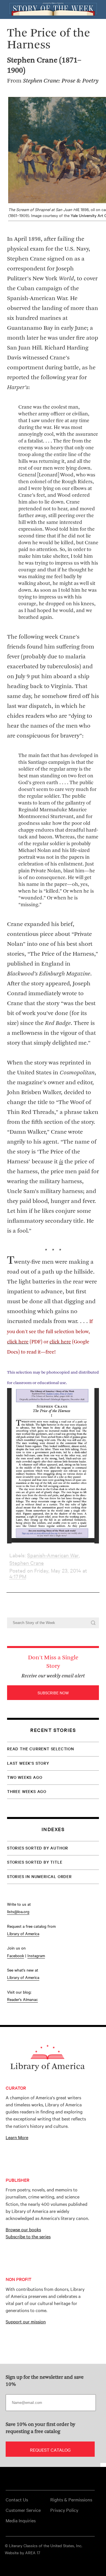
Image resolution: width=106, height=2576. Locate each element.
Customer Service (23, 2510)
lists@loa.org (18, 1911)
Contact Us (17, 2499)
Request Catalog (50, 2450)
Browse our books (23, 2229)
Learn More (17, 2137)
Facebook (16, 1955)
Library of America (23, 1933)
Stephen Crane (27, 1563)
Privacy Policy (64, 2510)
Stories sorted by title (35, 1862)
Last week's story (28, 1763)
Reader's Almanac (22, 1999)
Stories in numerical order (39, 1876)
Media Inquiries (21, 2520)
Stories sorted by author (38, 1848)
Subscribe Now (53, 1693)
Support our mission (26, 2321)
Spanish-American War (53, 1555)
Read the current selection (41, 1749)
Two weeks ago (25, 1777)
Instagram (36, 1955)
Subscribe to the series (28, 2236)
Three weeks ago (27, 1791)
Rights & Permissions (71, 2499)
